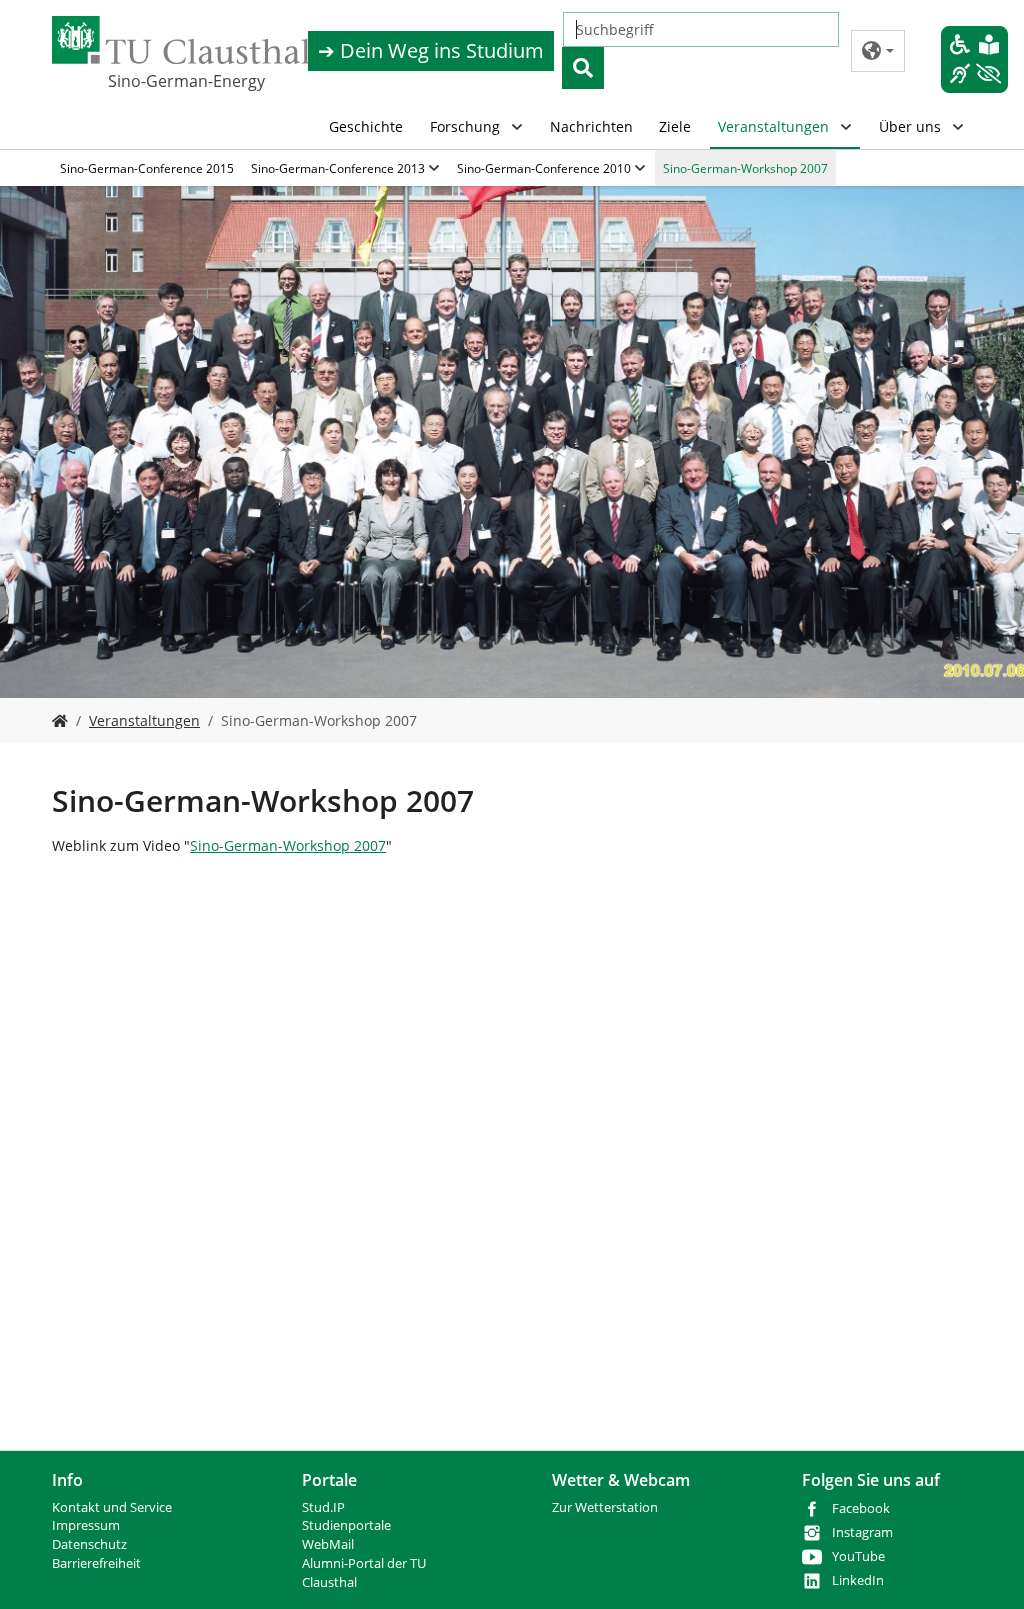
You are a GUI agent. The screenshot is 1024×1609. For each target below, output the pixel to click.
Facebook (861, 1508)
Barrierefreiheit (96, 1563)
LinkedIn (858, 1580)
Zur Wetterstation (605, 1507)
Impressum (86, 1525)
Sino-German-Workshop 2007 (288, 845)
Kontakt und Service (112, 1507)
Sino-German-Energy (186, 81)
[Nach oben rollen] (983, 1568)
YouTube (858, 1556)
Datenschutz (89, 1544)
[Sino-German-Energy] (60, 720)
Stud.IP (323, 1507)
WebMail (328, 1544)
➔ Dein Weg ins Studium (431, 50)
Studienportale (346, 1525)
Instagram (862, 1532)
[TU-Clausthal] (181, 40)
